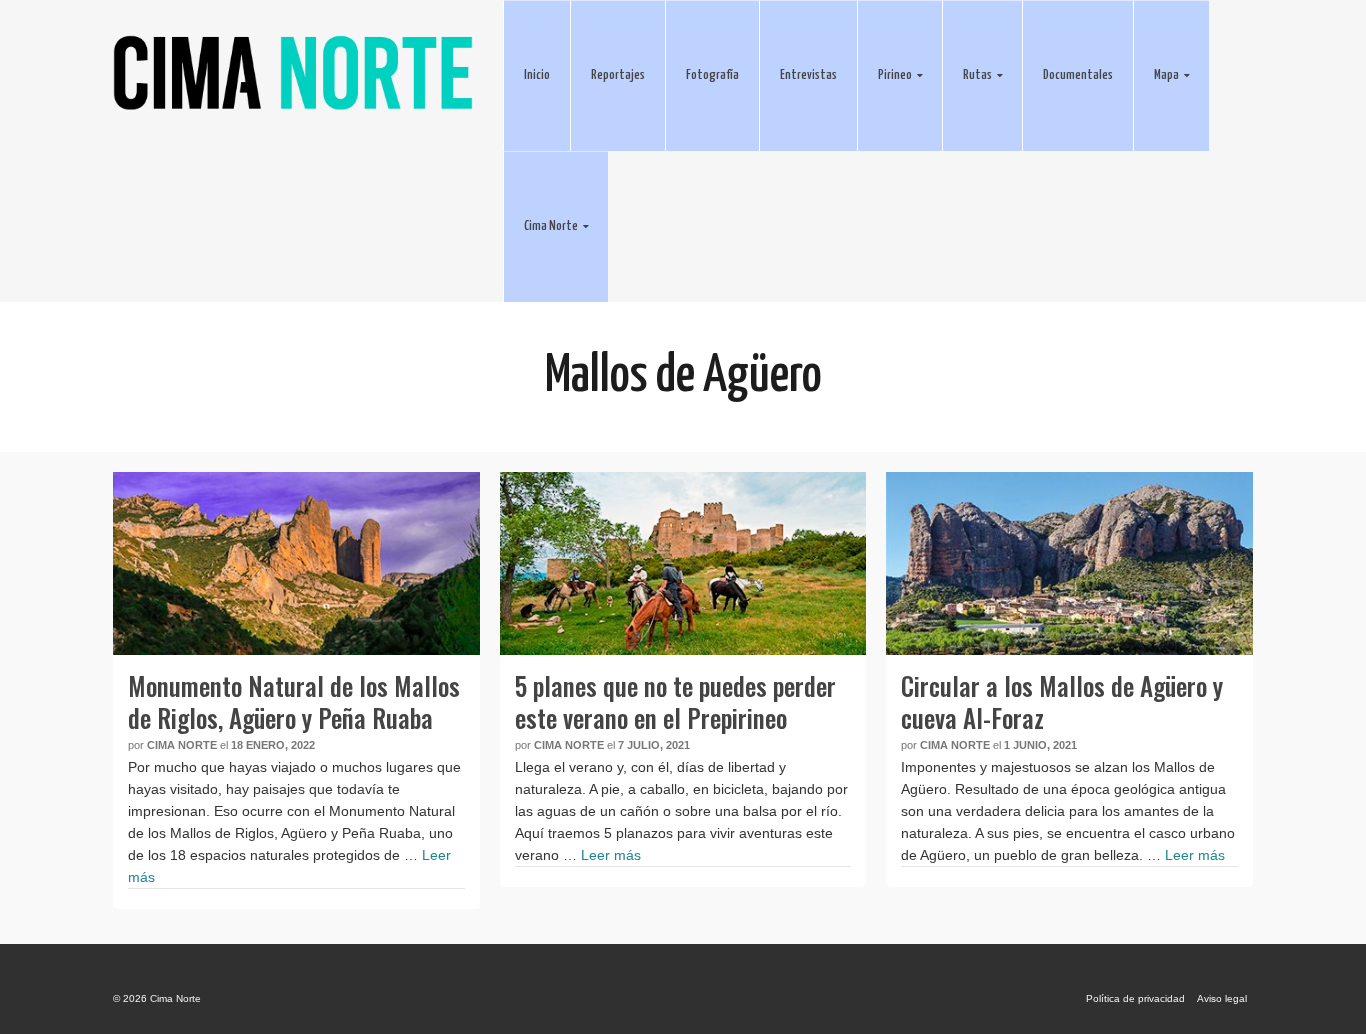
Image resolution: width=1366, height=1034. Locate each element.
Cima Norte (182, 745)
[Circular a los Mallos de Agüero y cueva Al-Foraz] (1069, 563)
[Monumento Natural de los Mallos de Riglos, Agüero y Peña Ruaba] (296, 563)
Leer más (611, 855)
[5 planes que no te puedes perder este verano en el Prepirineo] (683, 563)
